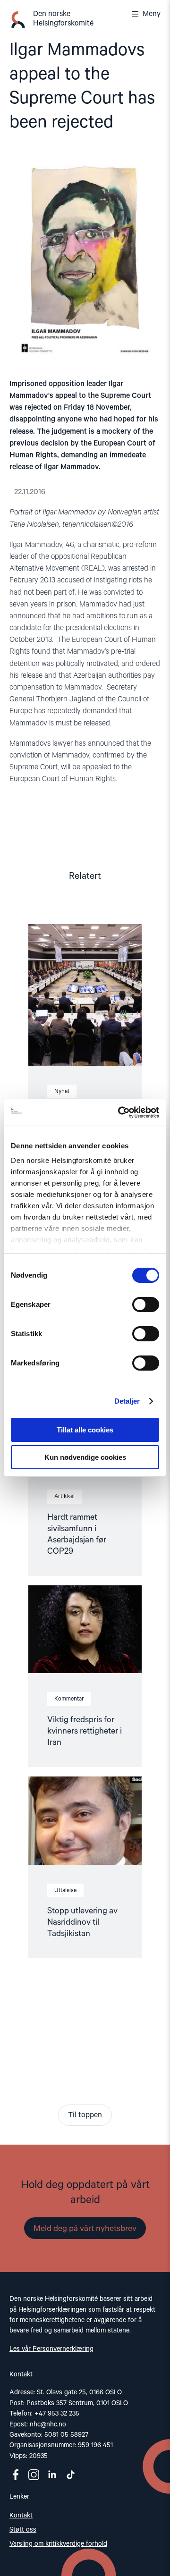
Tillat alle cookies (85, 1430)
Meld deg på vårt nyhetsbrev (85, 2229)
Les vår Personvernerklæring (51, 2349)
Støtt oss (23, 2530)
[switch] (146, 1305)
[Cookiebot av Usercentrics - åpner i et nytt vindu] (120, 1112)
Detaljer (127, 1401)
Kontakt (21, 2516)
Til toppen (85, 2115)
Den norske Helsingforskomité (63, 19)
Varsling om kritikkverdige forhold (58, 2544)
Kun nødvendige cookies (85, 1457)
